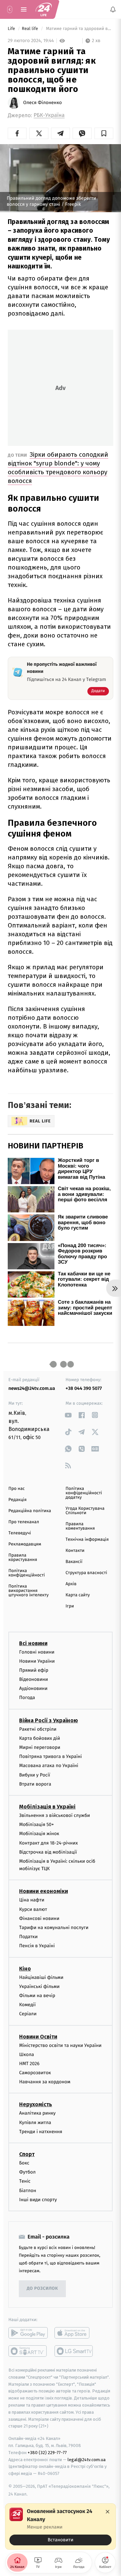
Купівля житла (35, 2123)
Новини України (37, 1661)
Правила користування (23, 1558)
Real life (31, 29)
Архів (71, 1584)
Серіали (28, 2014)
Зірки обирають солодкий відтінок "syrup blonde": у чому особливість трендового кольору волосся (58, 468)
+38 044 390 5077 (84, 1388)
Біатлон (28, 2191)
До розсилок (43, 2289)
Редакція (17, 1500)
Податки (28, 1937)
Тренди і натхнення (41, 2132)
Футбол (27, 2172)
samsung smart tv (74, 2351)
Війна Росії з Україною (49, 1720)
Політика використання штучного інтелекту (29, 1591)
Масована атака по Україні (49, 1766)
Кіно (25, 1969)
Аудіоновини (33, 1688)
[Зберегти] (104, 133)
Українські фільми (39, 1986)
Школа (27, 2055)
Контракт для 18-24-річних (48, 1843)
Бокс (24, 2163)
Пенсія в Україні (37, 1946)
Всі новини (33, 1643)
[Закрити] (108, 2512)
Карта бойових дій (40, 1738)
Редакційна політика (30, 1511)
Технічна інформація (87, 1540)
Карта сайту (78, 1595)
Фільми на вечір (37, 1996)
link (68, 1415)
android (28, 2333)
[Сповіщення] (113, 9)
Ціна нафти (32, 1900)
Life (12, 29)
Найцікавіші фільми (41, 1977)
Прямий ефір (34, 1670)
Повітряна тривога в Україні (50, 1756)
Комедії (27, 2005)
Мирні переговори (40, 1747)
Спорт (27, 2154)
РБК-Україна (49, 115)
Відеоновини (34, 1679)
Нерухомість (36, 2104)
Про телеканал (24, 1522)
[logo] (44, 9)
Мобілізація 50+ (36, 1824)
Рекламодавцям (25, 1544)
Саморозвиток (35, 2073)
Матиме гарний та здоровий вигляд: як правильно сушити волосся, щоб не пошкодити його (79, 29)
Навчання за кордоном (45, 2082)
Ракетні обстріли (38, 1729)
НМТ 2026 (29, 2064)
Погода (27, 1698)
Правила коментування (80, 1526)
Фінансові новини (39, 1918)
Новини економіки (44, 1891)
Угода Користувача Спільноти (85, 1511)
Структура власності (86, 1573)
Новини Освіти (38, 2037)
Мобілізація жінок (39, 1834)
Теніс (25, 2181)
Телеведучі (20, 1533)
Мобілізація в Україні (47, 1807)
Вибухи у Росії (35, 1775)
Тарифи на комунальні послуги (54, 1928)
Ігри (70, 1606)
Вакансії (74, 1562)
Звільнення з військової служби (55, 1815)
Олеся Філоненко (43, 103)
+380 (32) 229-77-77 (47, 2453)
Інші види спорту (38, 2200)
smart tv (28, 2351)
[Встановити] (61, 2526)
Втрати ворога (35, 1784)
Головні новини (37, 1652)
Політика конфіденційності (27, 1573)
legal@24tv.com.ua (87, 2460)
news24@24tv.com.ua (32, 1388)
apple (74, 2333)
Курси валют (33, 1909)
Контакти (75, 1551)
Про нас (17, 1489)
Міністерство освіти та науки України (60, 2045)
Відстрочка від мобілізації (48, 1852)
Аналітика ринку (37, 2113)
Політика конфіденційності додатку (84, 1493)
